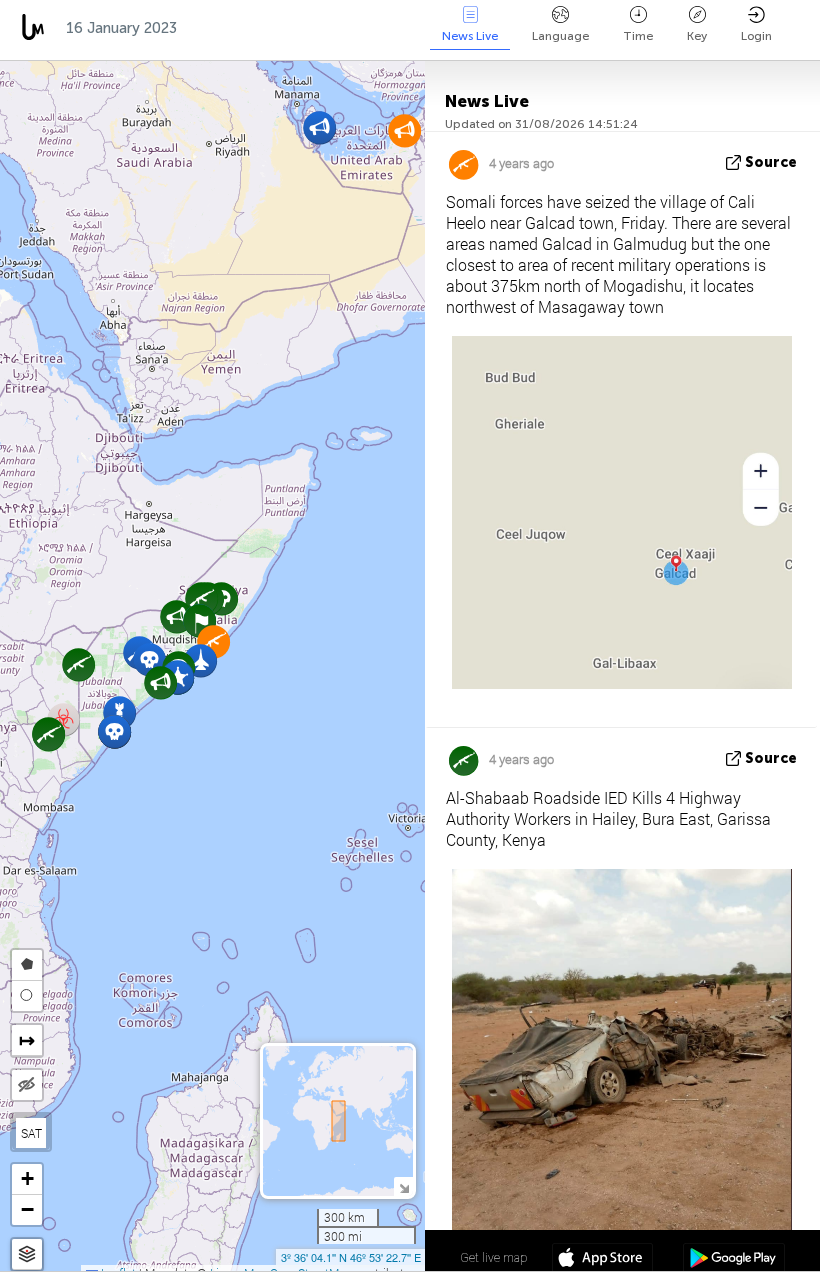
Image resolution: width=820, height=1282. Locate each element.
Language (560, 36)
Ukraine (325, 28)
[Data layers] (27, 1254)
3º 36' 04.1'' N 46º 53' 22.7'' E (351, 1257)
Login (756, 36)
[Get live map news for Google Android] (733, 1260)
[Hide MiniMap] (403, 1186)
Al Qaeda (231, 28)
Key (697, 36)
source (771, 162)
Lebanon (417, 28)
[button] (319, 127)
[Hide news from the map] (27, 1085)
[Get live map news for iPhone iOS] (602, 1260)
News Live (470, 36)
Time (638, 36)
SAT (31, 1133)
